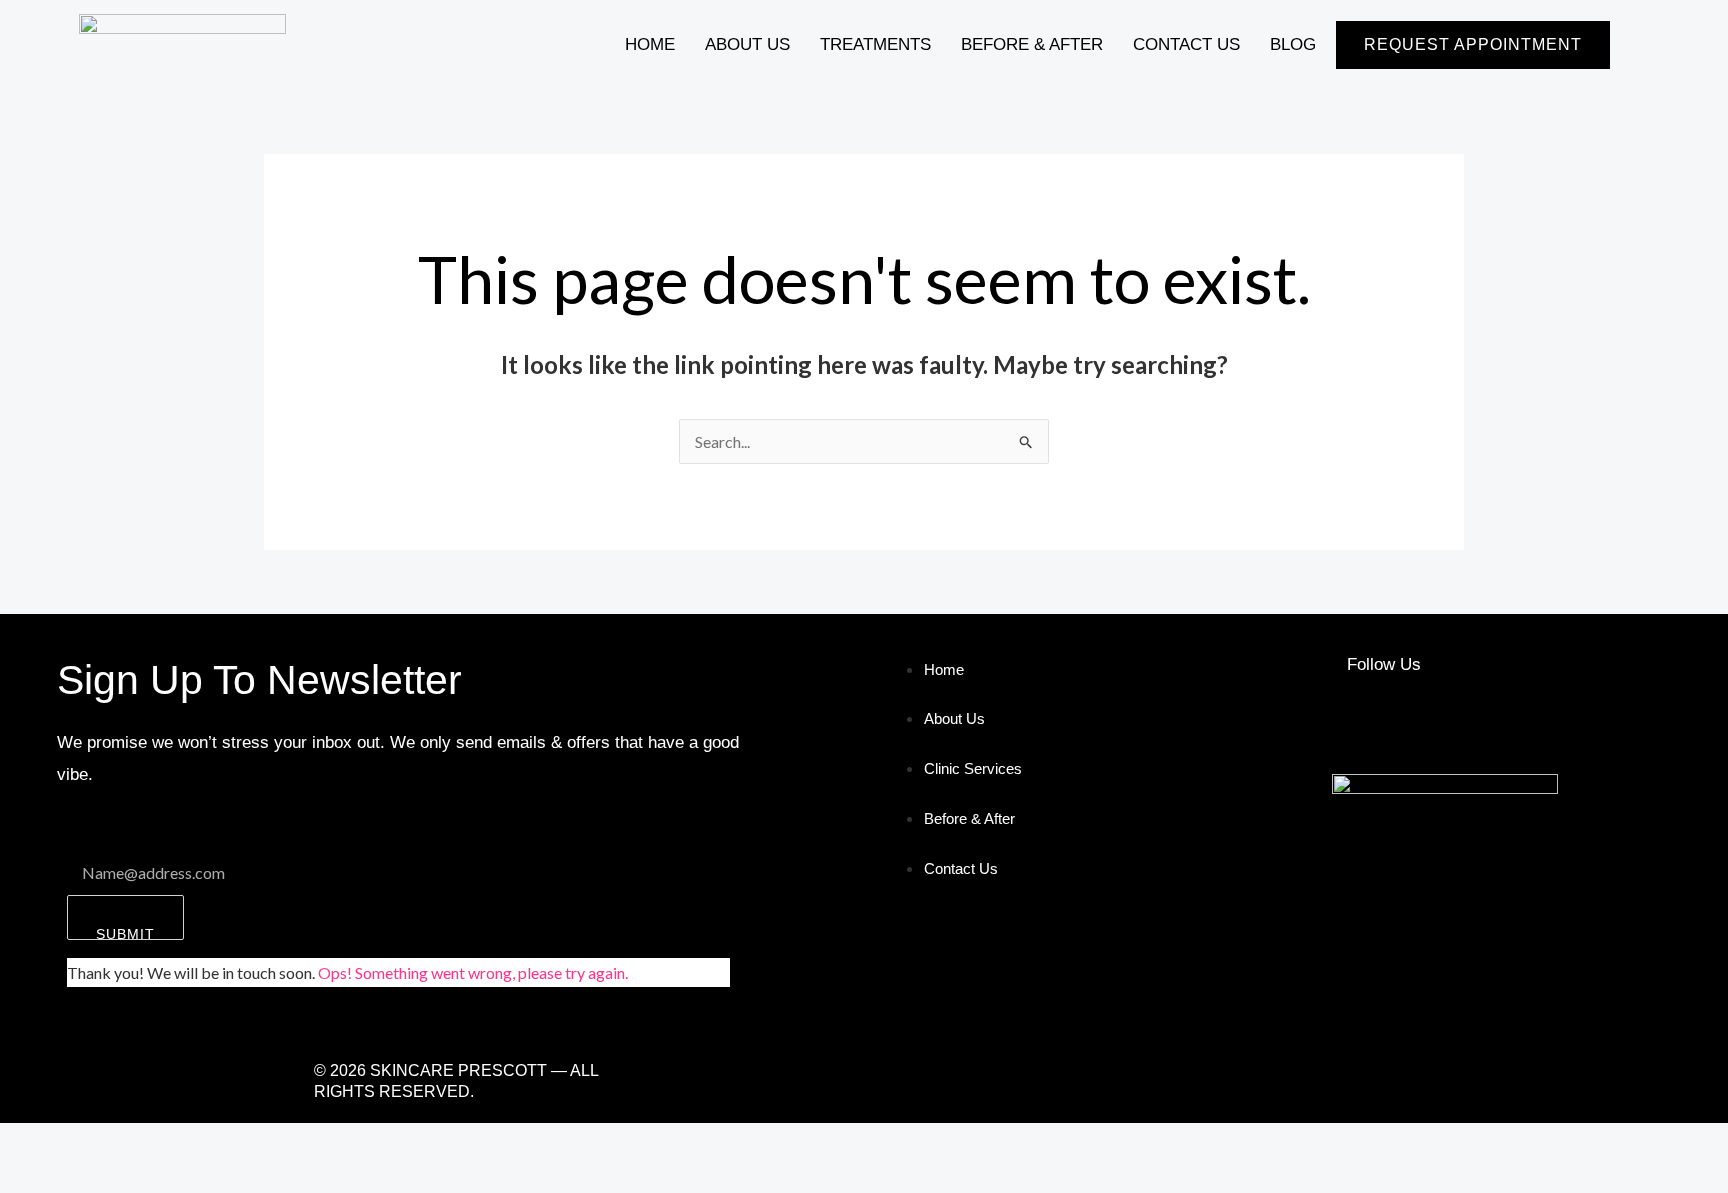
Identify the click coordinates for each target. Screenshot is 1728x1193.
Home (650, 44)
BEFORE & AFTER (1032, 44)
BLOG (1293, 44)
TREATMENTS (875, 44)
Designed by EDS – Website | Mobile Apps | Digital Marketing (1043, 1081)
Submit (125, 933)
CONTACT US (1186, 44)
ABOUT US (747, 44)
